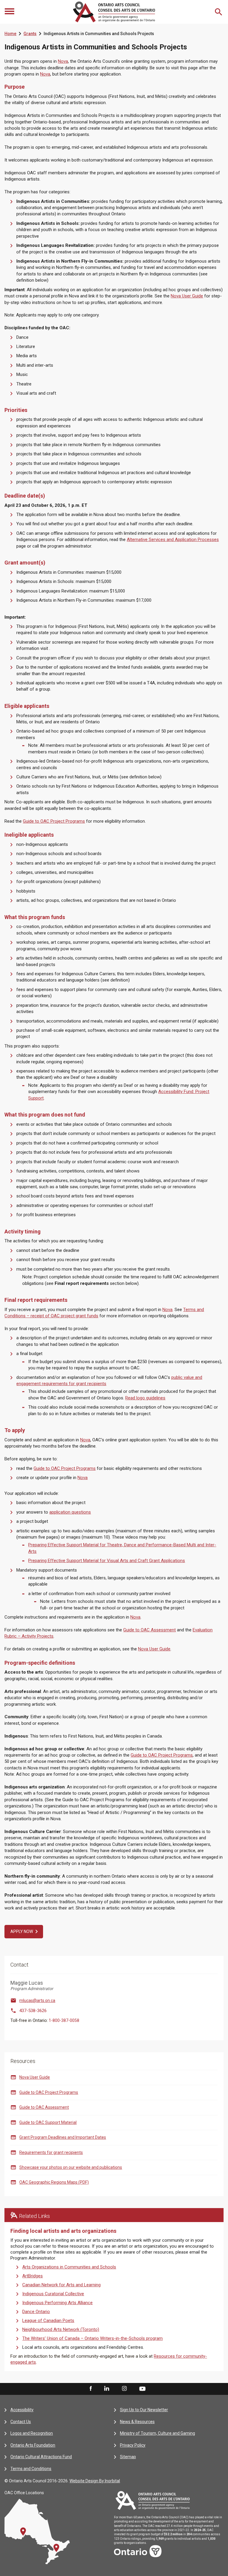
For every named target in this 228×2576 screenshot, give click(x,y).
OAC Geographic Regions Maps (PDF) (54, 2182)
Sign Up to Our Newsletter (144, 2410)
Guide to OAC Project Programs (54, 821)
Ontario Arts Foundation (33, 2445)
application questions (70, 1512)
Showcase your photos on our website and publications (71, 2167)
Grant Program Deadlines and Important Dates (63, 2137)
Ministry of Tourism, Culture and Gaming (157, 2433)
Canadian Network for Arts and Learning (61, 2285)
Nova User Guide (187, 296)
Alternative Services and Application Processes (173, 540)
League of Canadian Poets (48, 2321)
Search (219, 12)
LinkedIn (107, 2389)
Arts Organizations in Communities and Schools (69, 2267)
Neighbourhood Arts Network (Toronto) (61, 2329)
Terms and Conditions (31, 2469)
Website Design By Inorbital (95, 2481)
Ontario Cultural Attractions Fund (41, 2457)
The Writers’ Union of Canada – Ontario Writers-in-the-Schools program (92, 2338)
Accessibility (22, 2410)
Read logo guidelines (145, 1398)
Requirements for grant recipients (51, 2152)
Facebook (90, 2389)
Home (10, 34)
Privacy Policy (133, 2445)
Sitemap (128, 2457)
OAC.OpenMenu (10, 12)
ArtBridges (33, 2276)
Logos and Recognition (32, 2433)
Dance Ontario (36, 2312)
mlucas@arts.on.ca (37, 2000)
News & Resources (137, 2422)
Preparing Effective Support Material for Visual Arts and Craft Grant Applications (107, 1561)
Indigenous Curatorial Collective (53, 2294)
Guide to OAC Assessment (149, 1630)
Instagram (124, 2389)
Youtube (142, 2389)
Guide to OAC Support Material (48, 2122)
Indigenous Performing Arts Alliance (57, 2303)
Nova (63, 61)
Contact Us (21, 2422)
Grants (30, 34)
